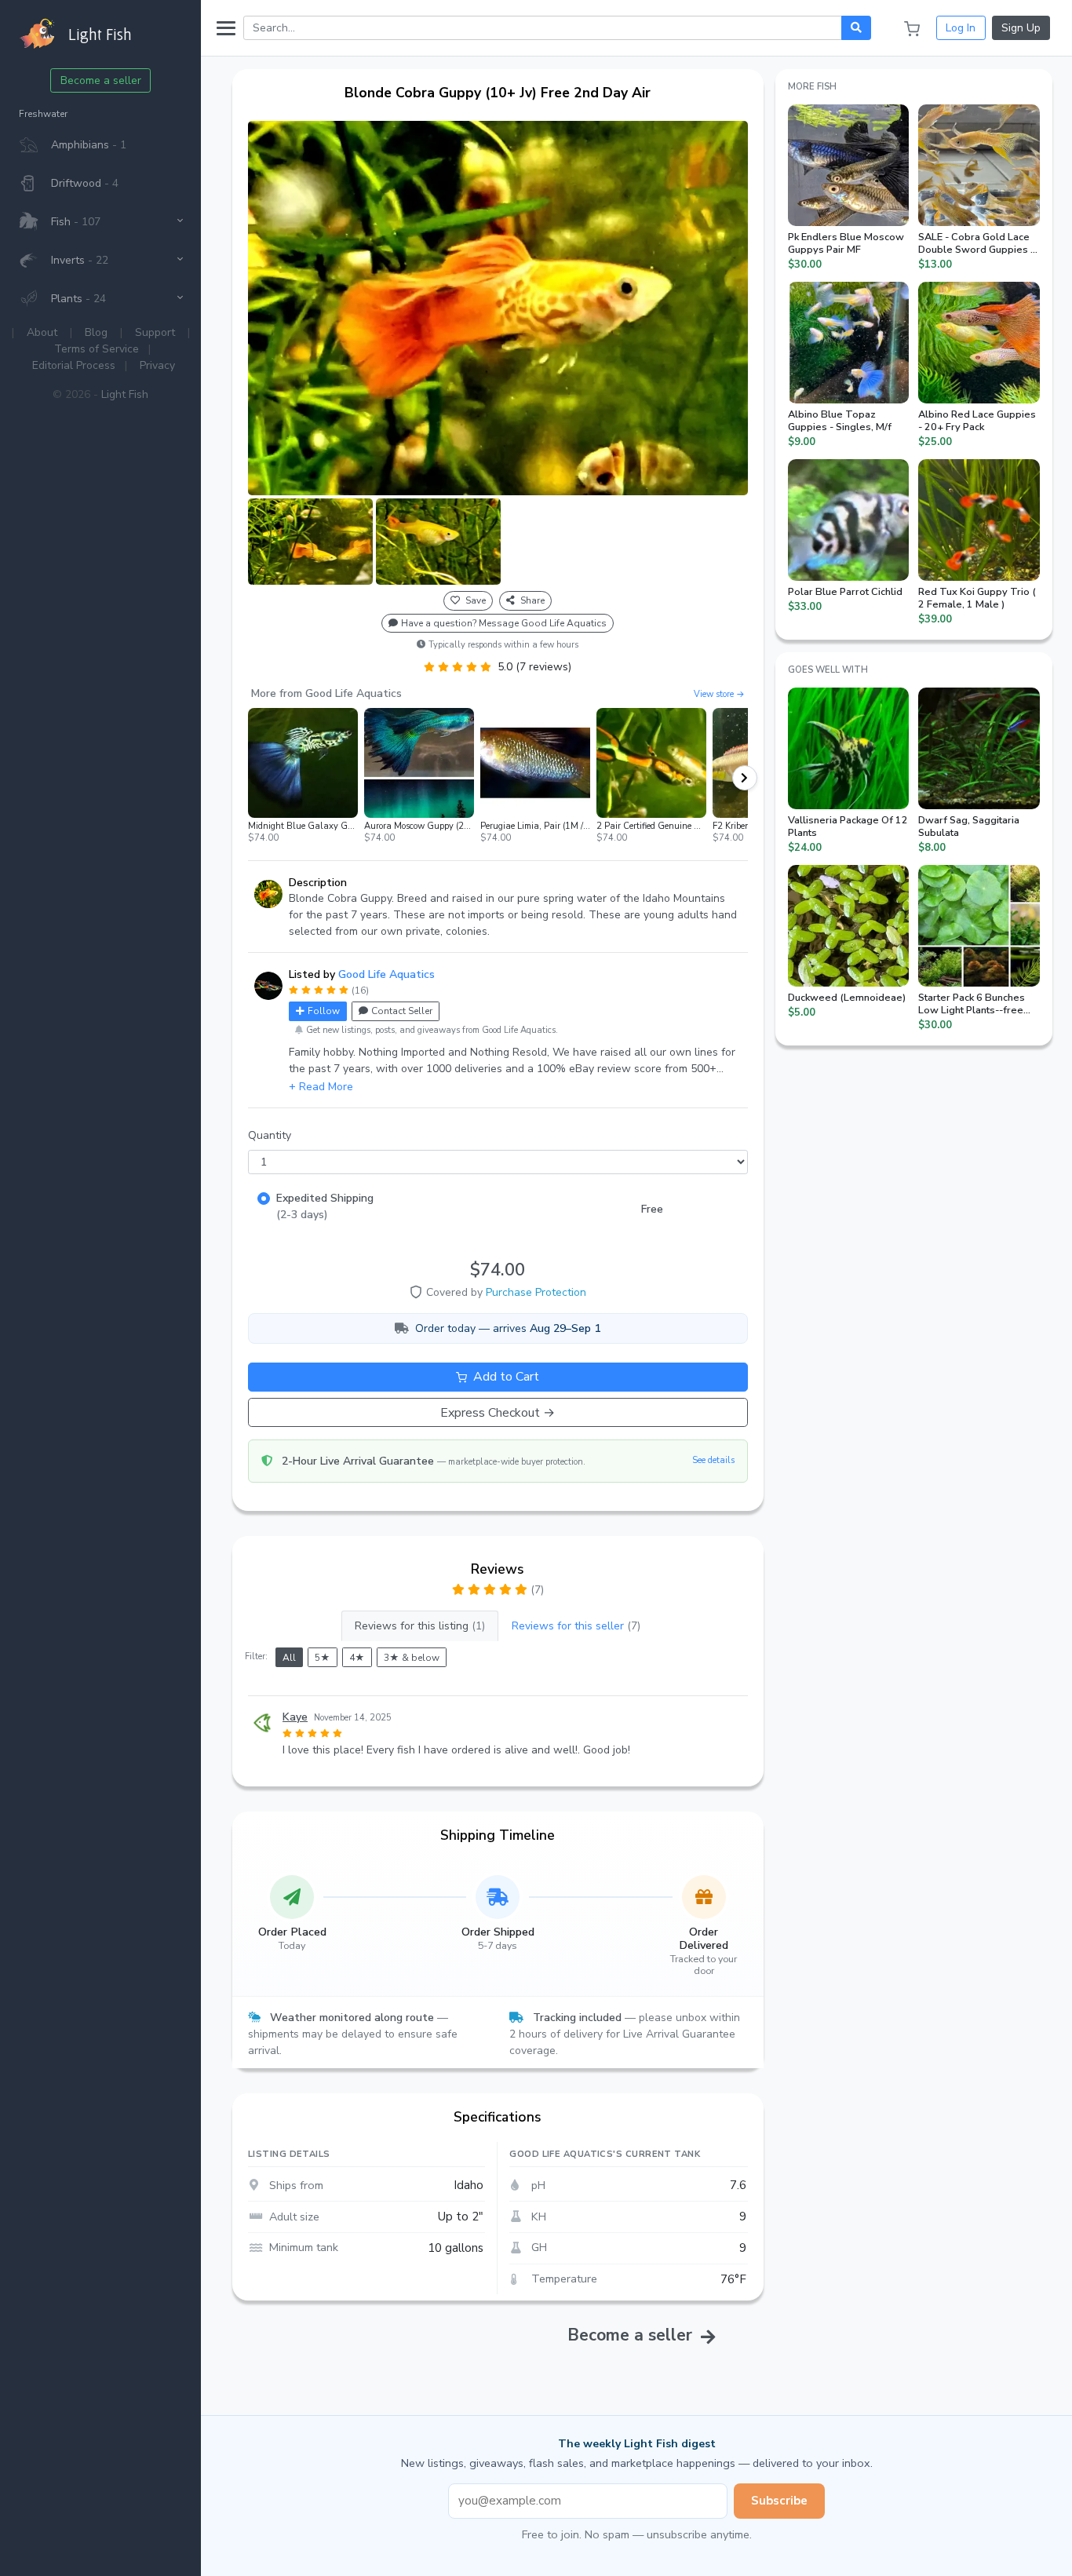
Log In (961, 28)
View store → (719, 694)
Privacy (157, 365)
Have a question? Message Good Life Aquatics (504, 623)
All (289, 1658)
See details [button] (713, 1460)
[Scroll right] (745, 778)
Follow (324, 1011)
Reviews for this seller (576, 1626)
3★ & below (412, 1658)
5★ (323, 1658)
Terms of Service (97, 349)
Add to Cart (505, 1377)
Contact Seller (402, 1011)
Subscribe (779, 2501)
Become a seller (101, 80)
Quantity (270, 1135)
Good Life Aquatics (387, 974)
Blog (96, 332)
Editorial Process (74, 365)
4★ (357, 1658)
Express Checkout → (498, 1413)
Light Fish (125, 394)
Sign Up (1021, 28)
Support (155, 332)
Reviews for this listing (420, 1626)
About (42, 332)
